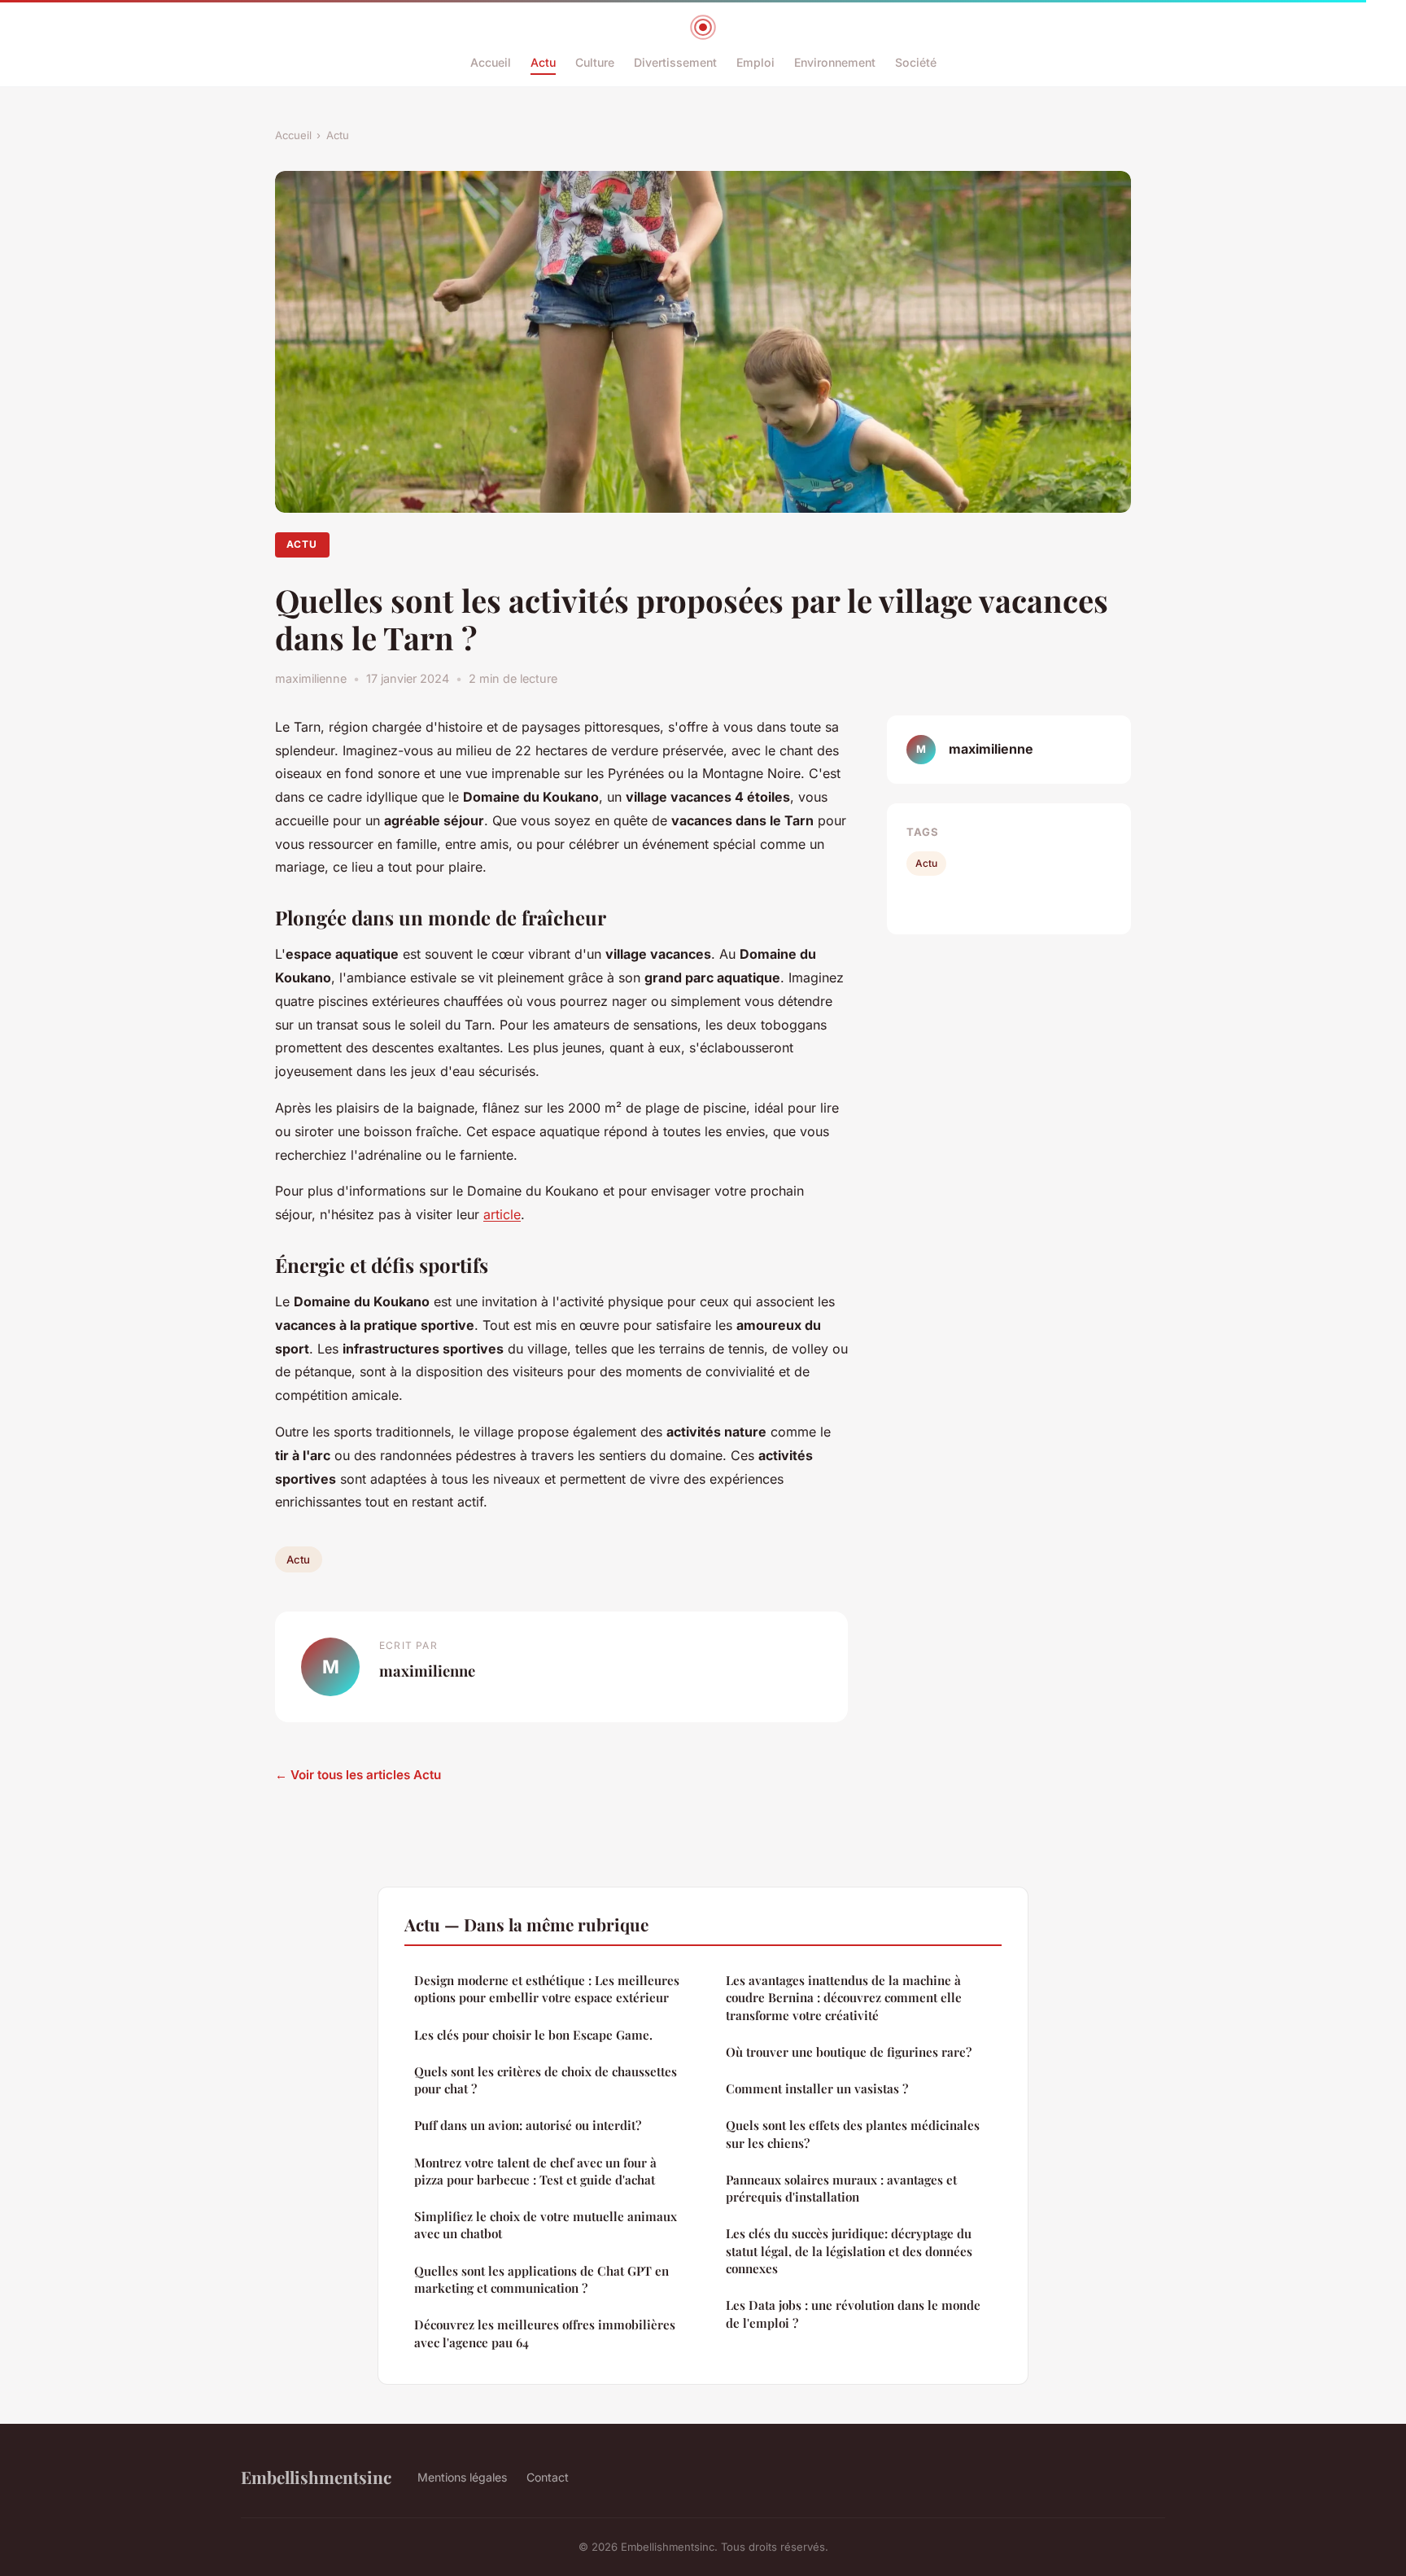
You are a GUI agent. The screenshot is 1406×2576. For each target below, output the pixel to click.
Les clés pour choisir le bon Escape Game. (533, 2035)
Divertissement (675, 62)
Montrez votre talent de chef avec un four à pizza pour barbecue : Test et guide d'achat (535, 2171)
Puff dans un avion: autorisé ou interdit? (528, 2125)
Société (916, 62)
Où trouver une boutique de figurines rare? (849, 2052)
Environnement (835, 62)
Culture (595, 62)
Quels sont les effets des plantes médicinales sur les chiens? (853, 2134)
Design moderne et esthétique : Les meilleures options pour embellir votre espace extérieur (547, 1989)
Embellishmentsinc (316, 2477)
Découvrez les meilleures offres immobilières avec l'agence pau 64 (545, 2333)
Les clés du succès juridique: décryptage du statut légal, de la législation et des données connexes (849, 2251)
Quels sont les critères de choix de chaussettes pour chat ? (546, 2080)
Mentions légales (462, 2477)
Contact (548, 2477)
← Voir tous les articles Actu (358, 1775)
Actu (543, 62)
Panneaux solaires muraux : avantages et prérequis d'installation (841, 2188)
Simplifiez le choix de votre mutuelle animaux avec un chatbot (546, 2225)
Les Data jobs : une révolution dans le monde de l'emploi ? (853, 2314)
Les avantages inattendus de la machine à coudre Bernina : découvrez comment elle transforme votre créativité (844, 1998)
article (502, 1214)
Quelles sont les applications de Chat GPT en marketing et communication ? (541, 2279)
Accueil (491, 62)
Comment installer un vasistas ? (817, 2088)
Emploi (755, 62)
